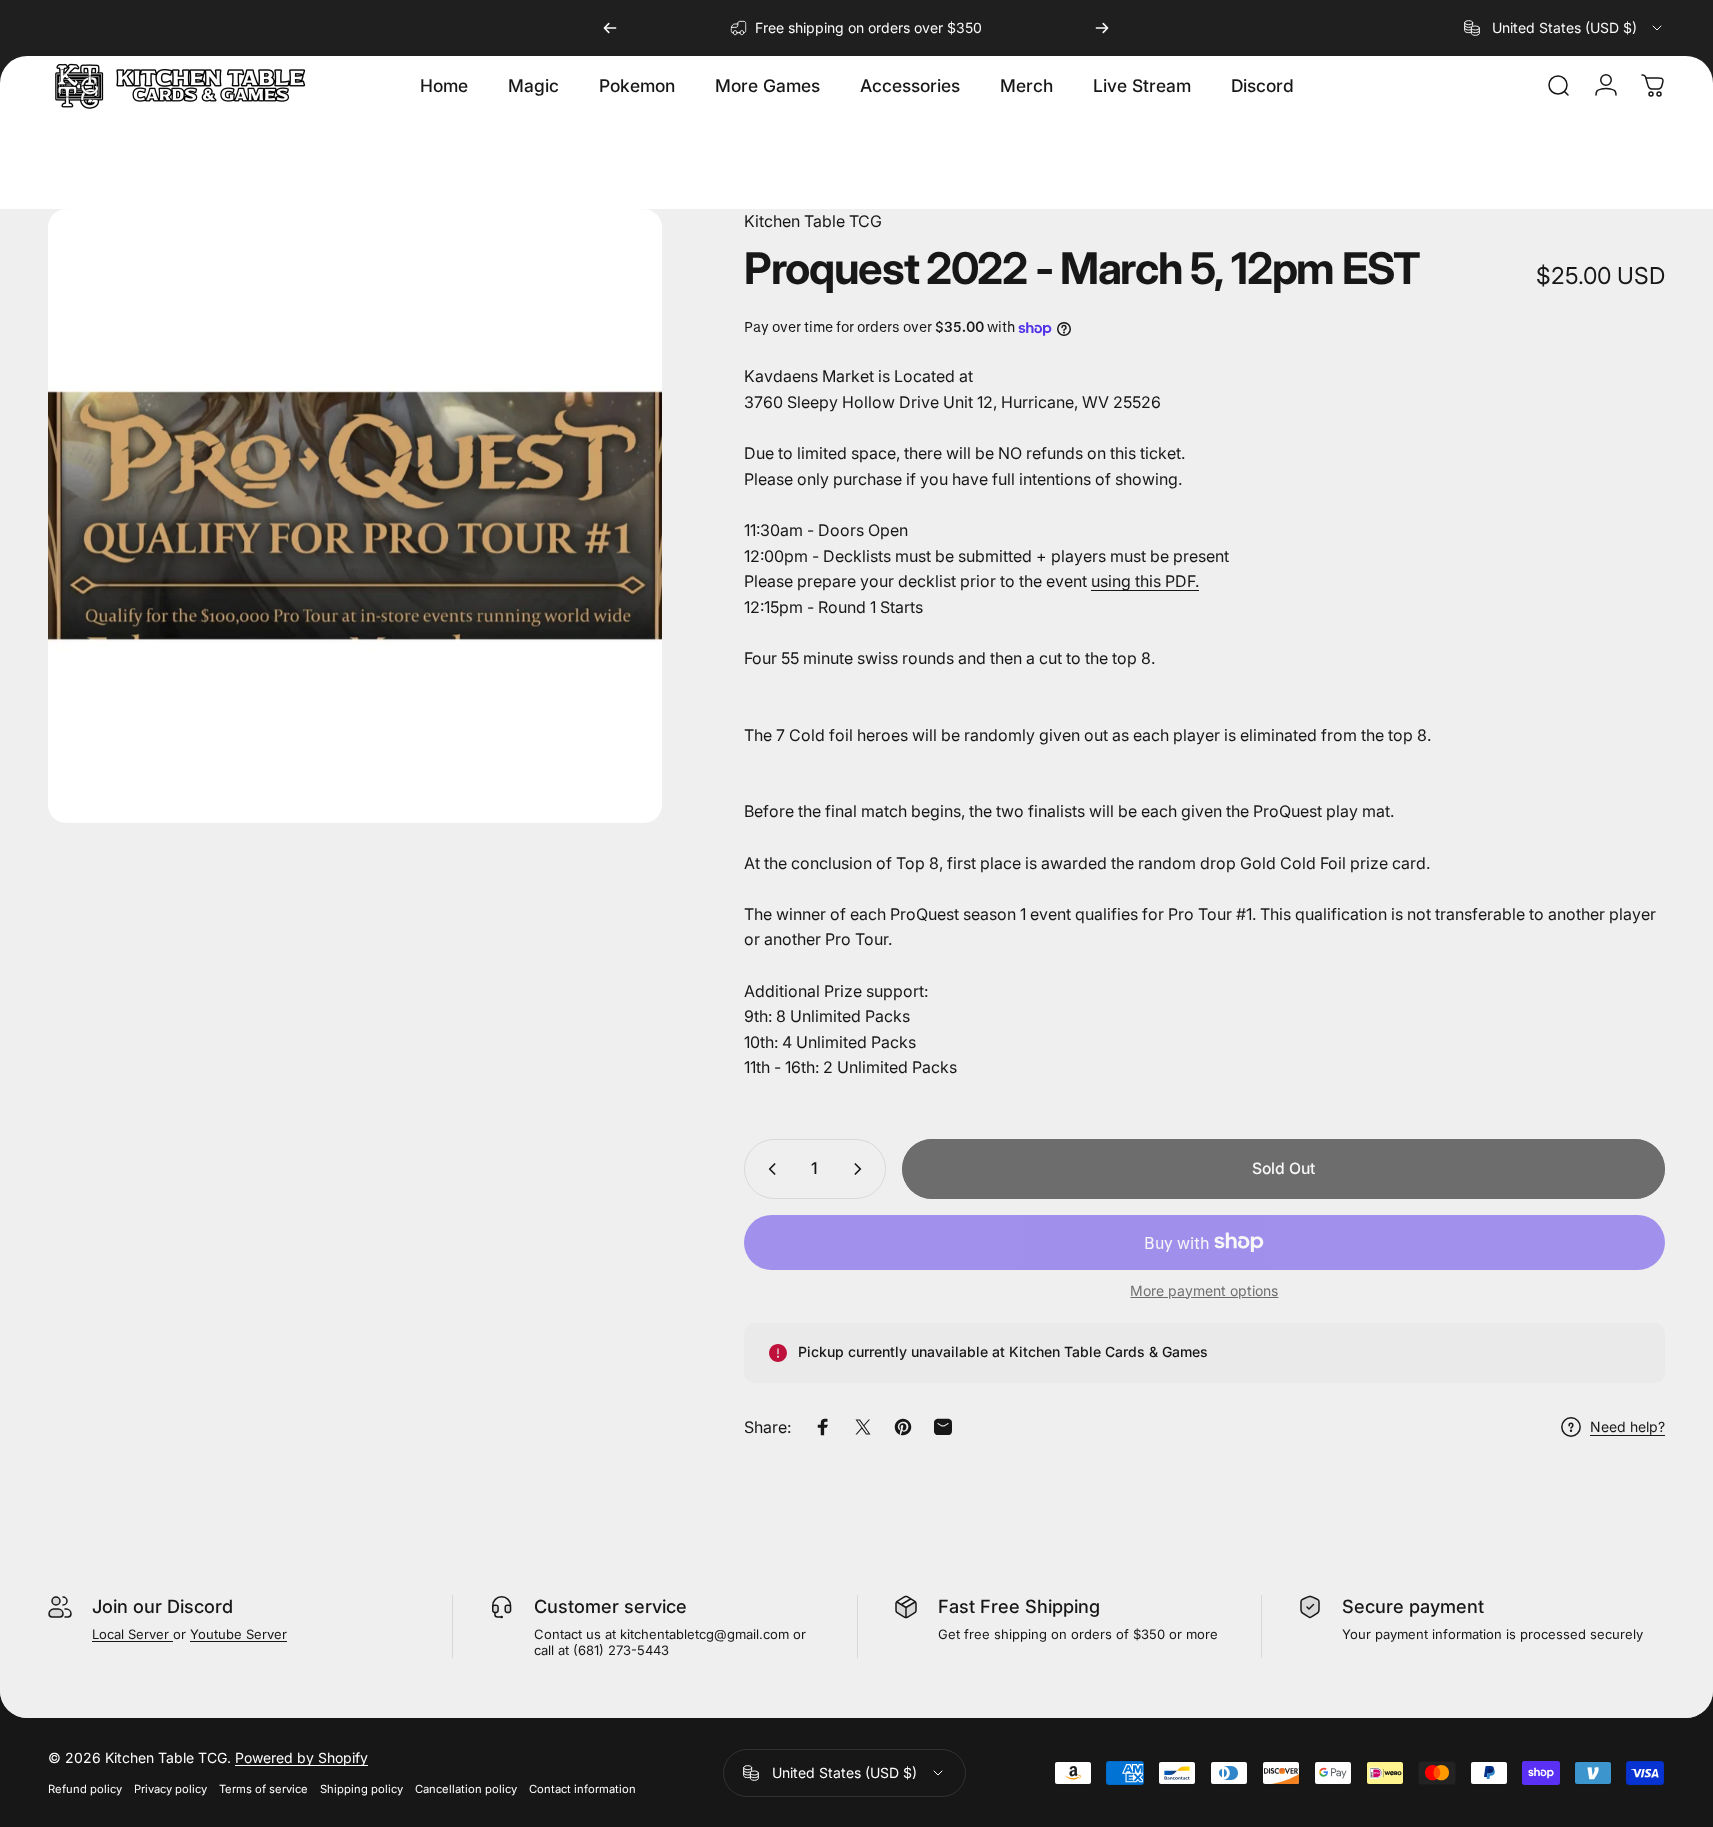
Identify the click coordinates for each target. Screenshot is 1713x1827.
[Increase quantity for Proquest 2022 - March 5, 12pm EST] (862, 1169)
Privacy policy (170, 1789)
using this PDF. (1145, 581)
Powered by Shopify (301, 1757)
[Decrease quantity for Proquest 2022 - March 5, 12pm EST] (768, 1169)
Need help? (1627, 1427)
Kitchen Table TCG (813, 221)
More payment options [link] (1204, 1290)
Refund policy (85, 1789)
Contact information (582, 1789)
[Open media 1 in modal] (355, 516)
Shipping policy (361, 1789)
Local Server (132, 1634)
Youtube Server (238, 1634)
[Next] (1102, 28)
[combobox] (1564, 28)
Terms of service (263, 1789)
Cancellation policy (466, 1789)
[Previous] (610, 28)
